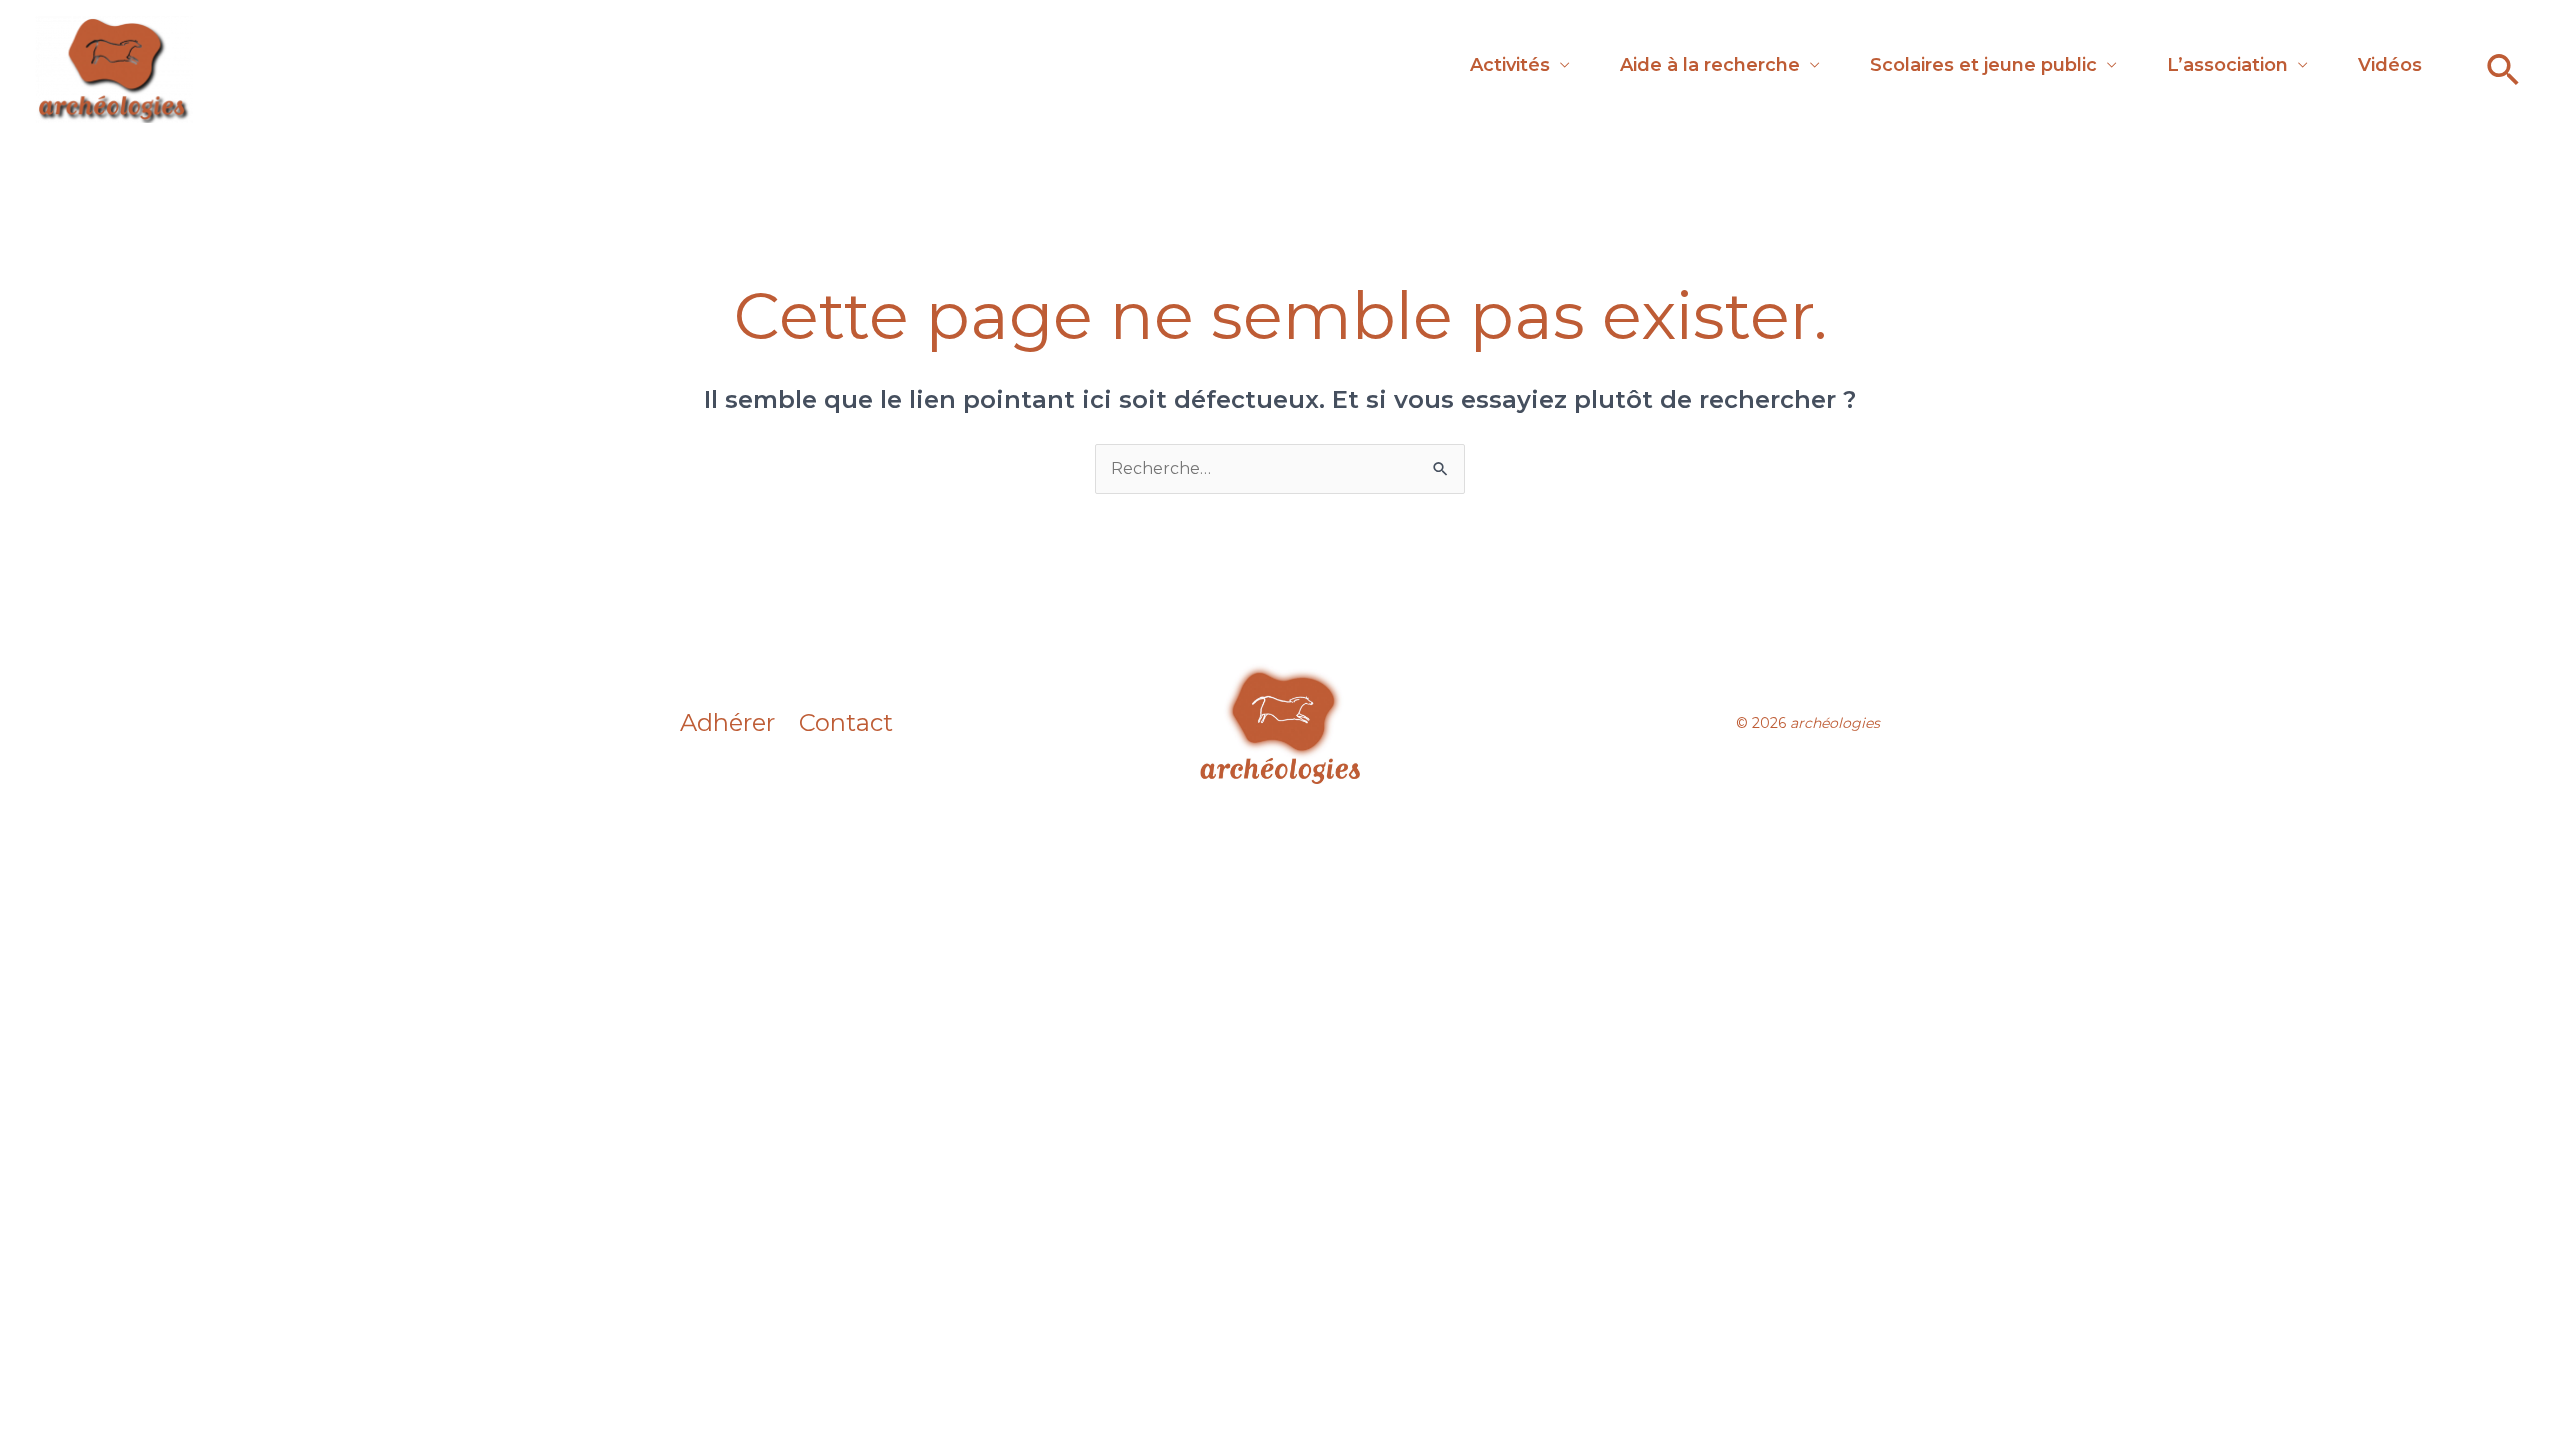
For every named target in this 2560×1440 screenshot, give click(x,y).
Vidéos (2390, 65)
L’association (2227, 65)
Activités (1510, 65)
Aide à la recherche (1710, 65)
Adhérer (727, 723)
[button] (2503, 69)
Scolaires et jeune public (1983, 65)
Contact (846, 723)
